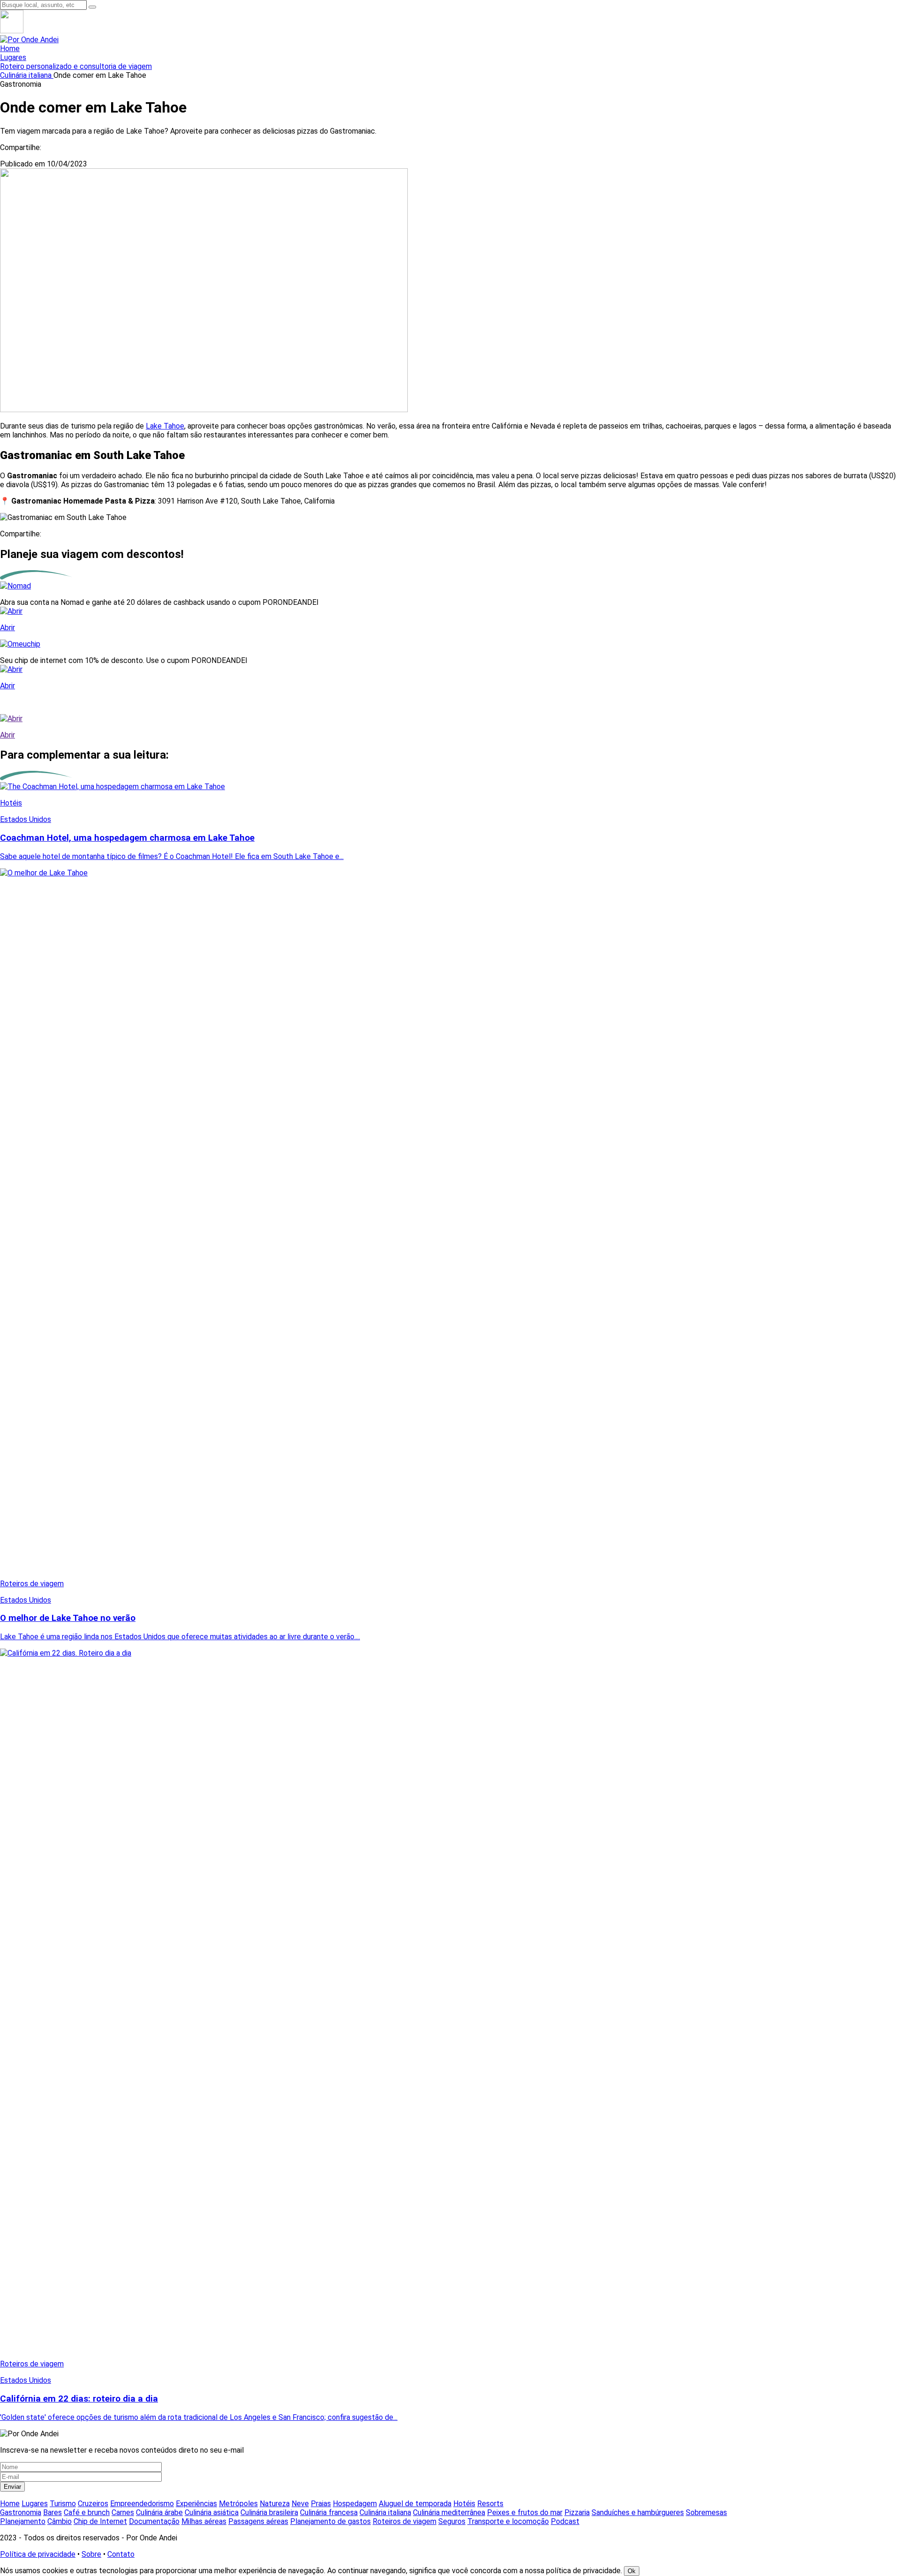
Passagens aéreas (258, 2521)
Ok (632, 2571)
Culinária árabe (159, 2512)
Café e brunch (87, 2512)
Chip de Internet (100, 2521)
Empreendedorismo (142, 2504)
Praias (321, 2504)
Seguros (452, 2521)
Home (10, 49)
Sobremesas (706, 2512)
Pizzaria (577, 2512)
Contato (121, 2554)
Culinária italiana (27, 75)
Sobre (91, 2554)
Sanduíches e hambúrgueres (638, 2512)
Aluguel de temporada (415, 2504)
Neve (300, 2504)
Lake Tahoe (165, 426)
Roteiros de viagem (405, 2521)
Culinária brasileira (269, 2512)
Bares (52, 2512)
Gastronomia (21, 2512)
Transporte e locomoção (508, 2521)
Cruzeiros (93, 2504)
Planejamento (23, 2521)
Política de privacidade (38, 2554)
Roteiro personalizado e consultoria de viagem (76, 66)
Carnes (123, 2512)
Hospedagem (355, 2504)
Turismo (63, 2504)
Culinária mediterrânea (449, 2512)
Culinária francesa (329, 2512)
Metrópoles (238, 2504)
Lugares (13, 57)
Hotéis (464, 2504)
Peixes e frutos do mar (525, 2512)
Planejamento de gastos (330, 2521)
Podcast (565, 2521)
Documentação (154, 2521)
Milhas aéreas (204, 2521)
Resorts (490, 2504)
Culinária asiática (212, 2512)
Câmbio (60, 2521)
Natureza (275, 2504)
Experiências (196, 2504)
